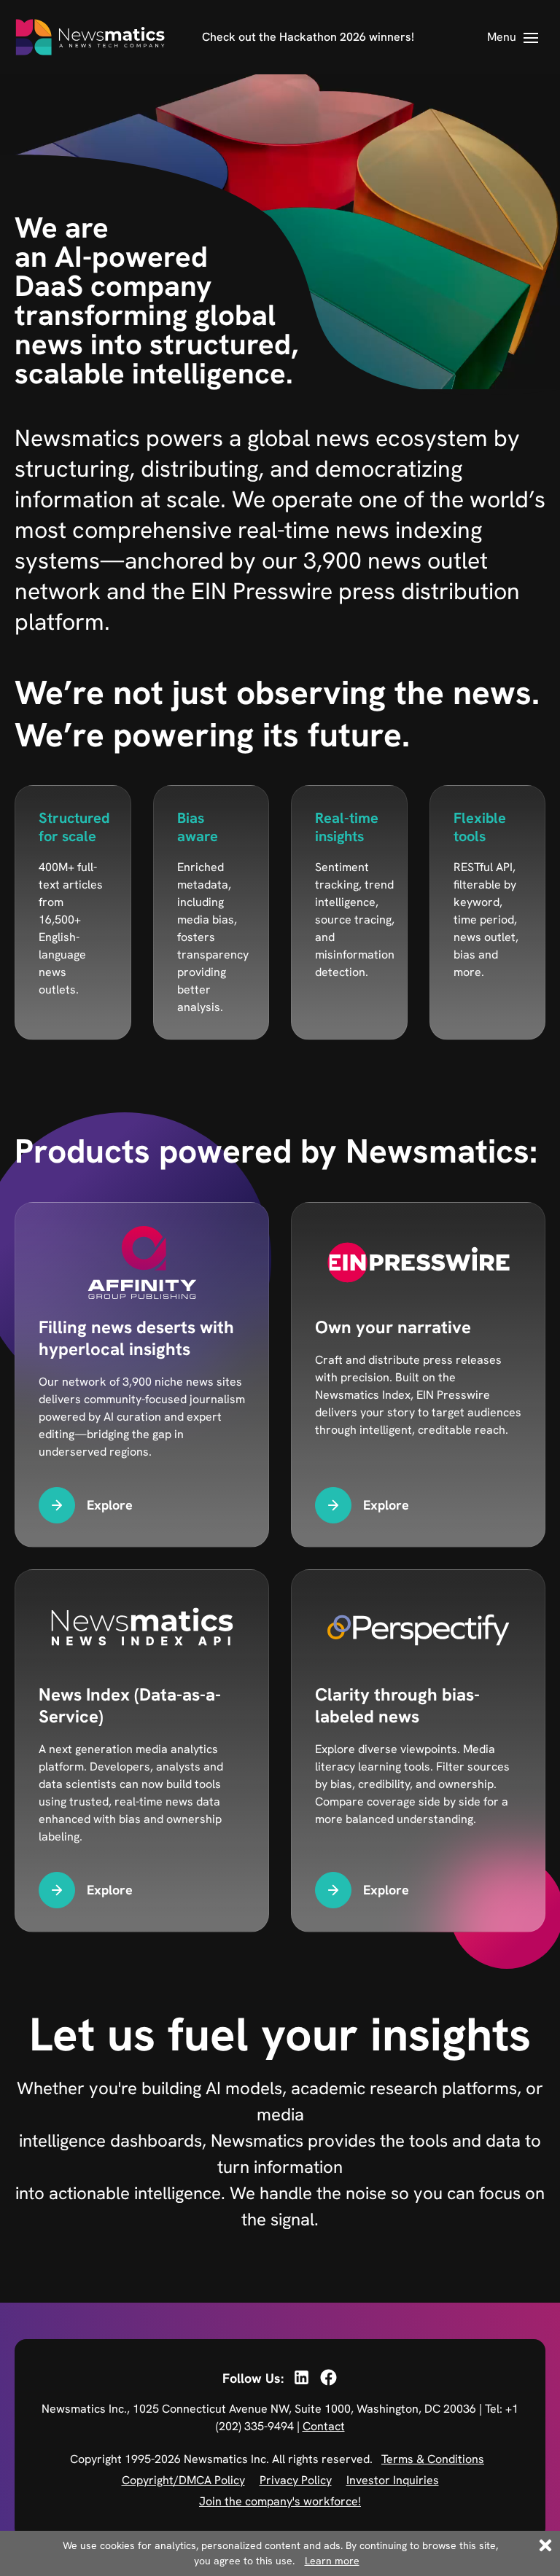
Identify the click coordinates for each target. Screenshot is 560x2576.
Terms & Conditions (433, 2459)
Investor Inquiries (393, 2480)
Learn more (332, 2561)
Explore (110, 1505)
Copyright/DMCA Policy (183, 2480)
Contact (324, 2426)
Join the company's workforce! (280, 2501)
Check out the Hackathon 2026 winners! (308, 37)
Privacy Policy (296, 2480)
